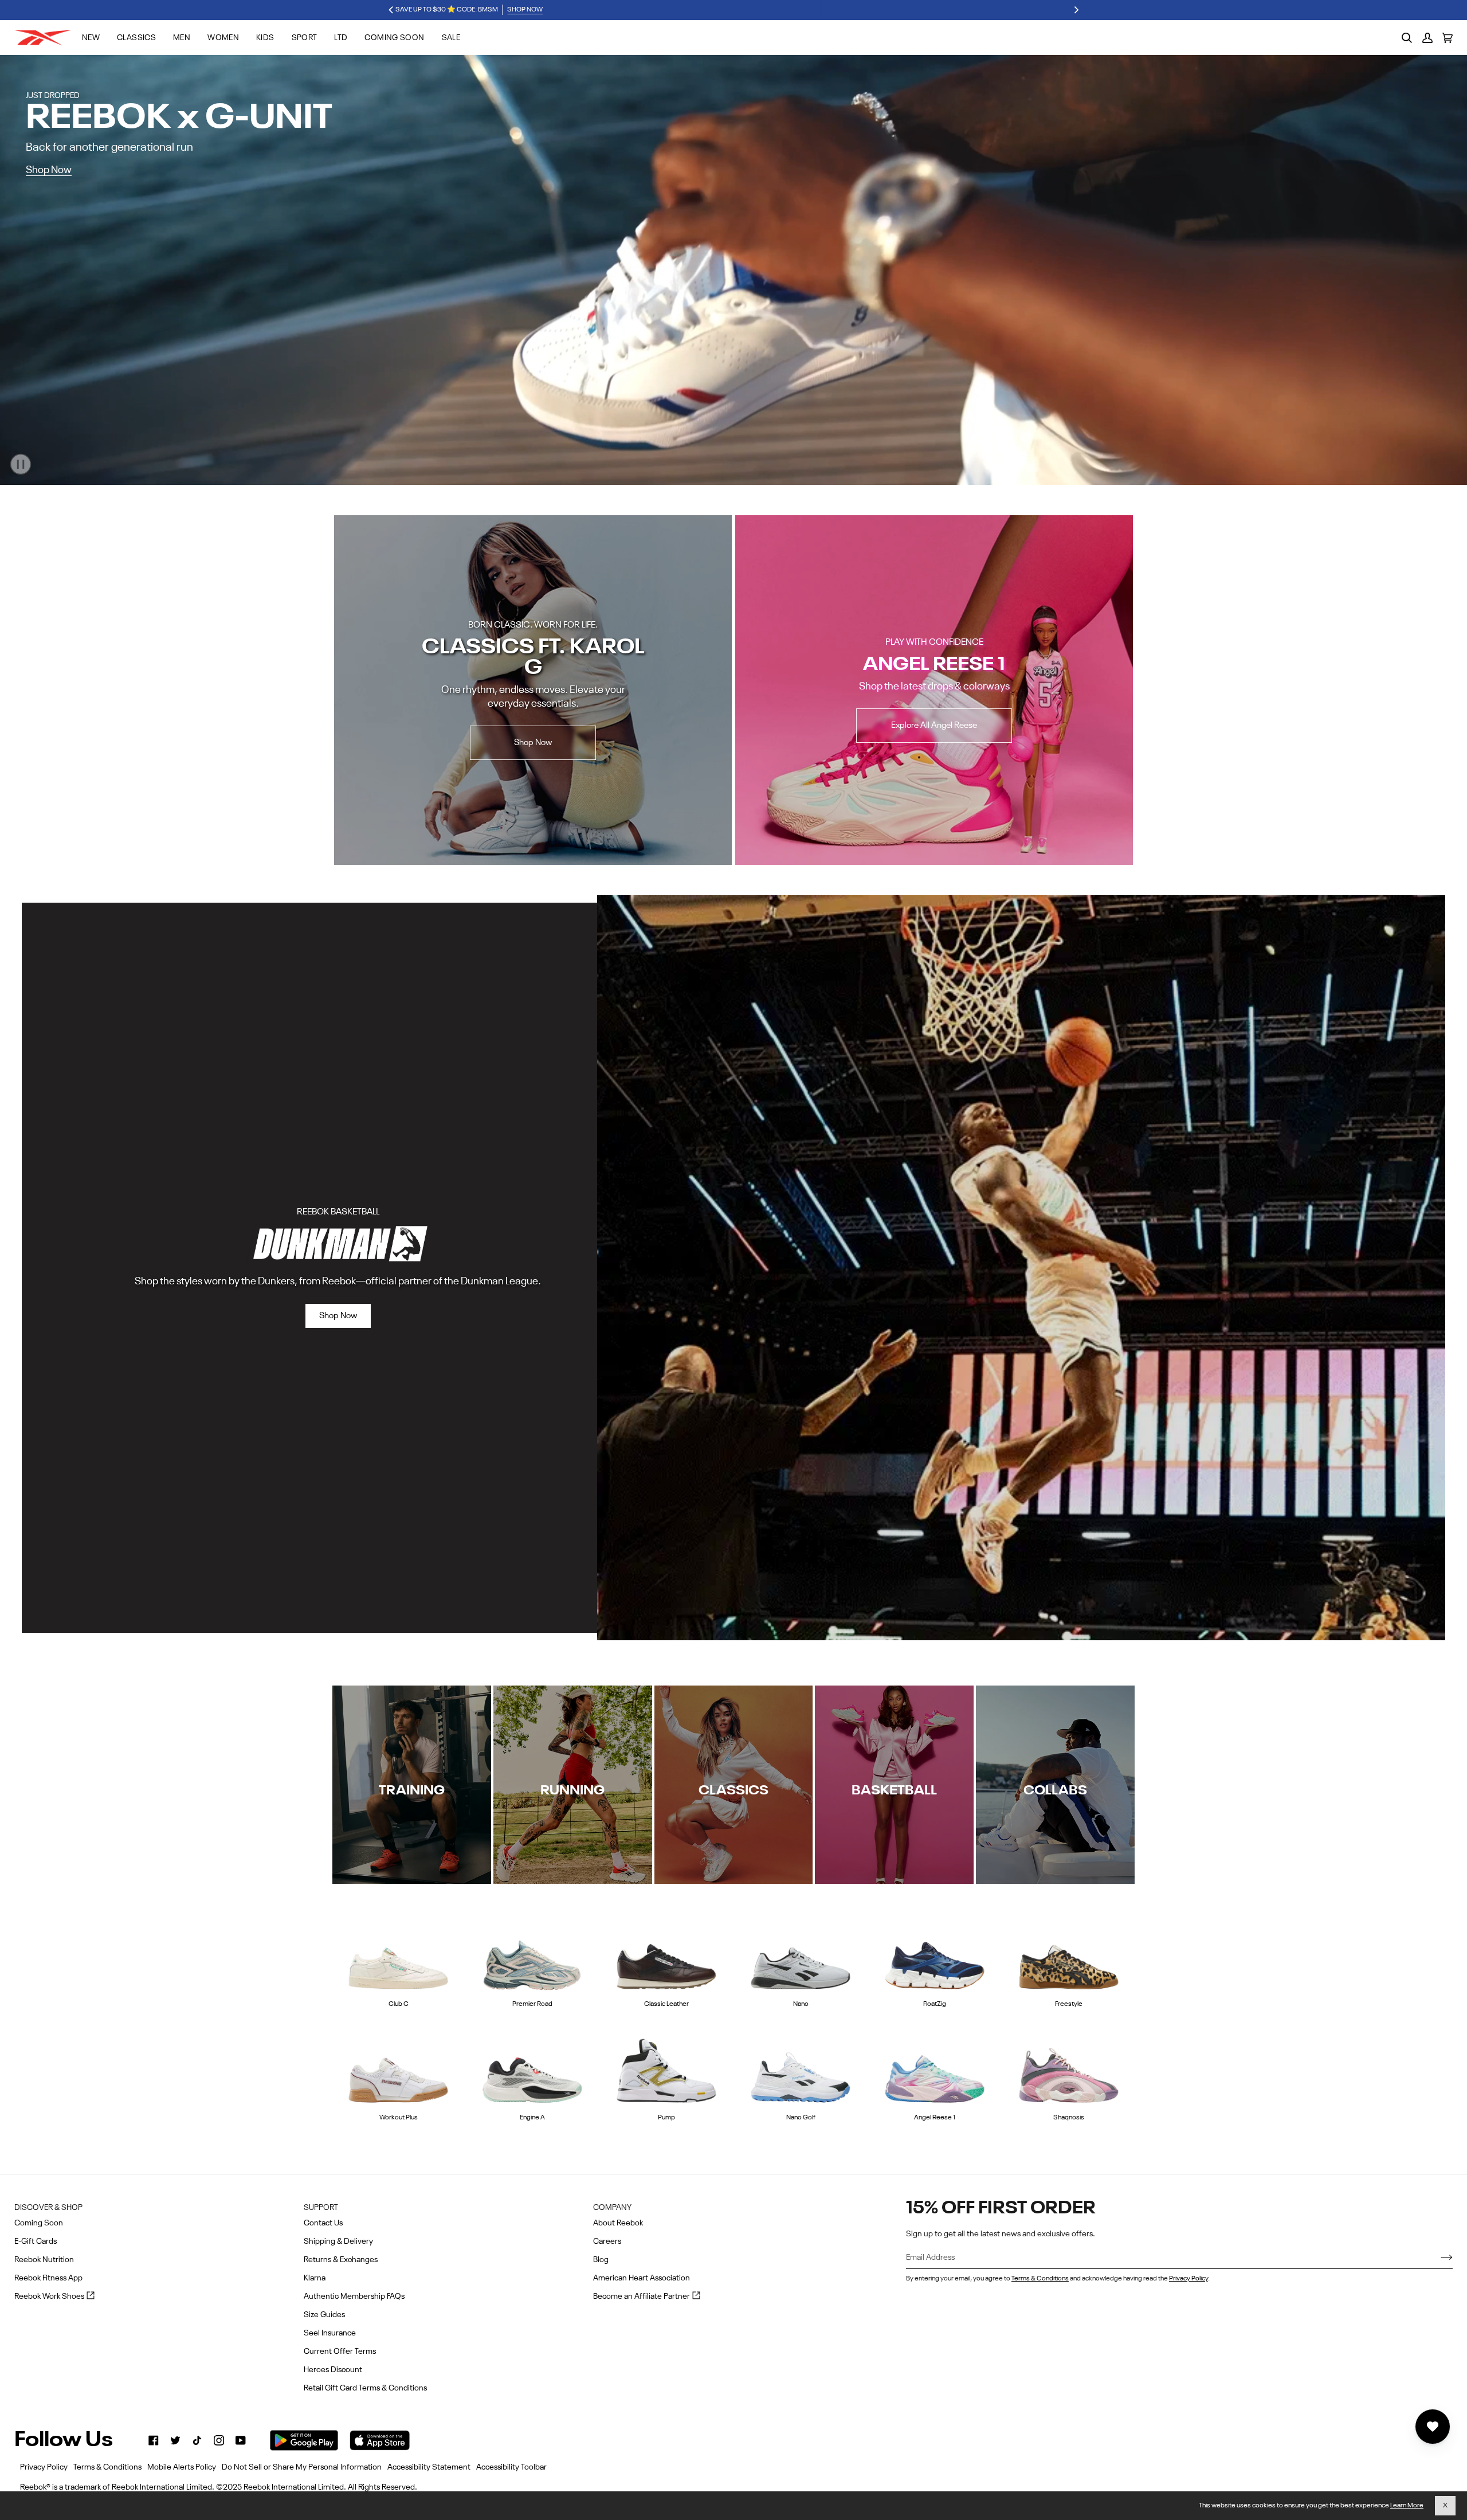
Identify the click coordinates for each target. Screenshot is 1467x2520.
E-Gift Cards (36, 2241)
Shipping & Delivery (338, 2241)
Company (612, 2208)
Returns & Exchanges (341, 2260)
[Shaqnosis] (1069, 2069)
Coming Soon (39, 2223)
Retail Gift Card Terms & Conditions (365, 2388)
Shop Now (49, 170)
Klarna (315, 2278)
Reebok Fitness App (48, 2278)
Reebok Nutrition (44, 2260)
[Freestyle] (1069, 1956)
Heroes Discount (333, 2370)
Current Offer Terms (340, 2352)
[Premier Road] (532, 1956)
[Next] (1076, 10)
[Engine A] (532, 2069)
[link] (154, 2440)
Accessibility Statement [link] (429, 2467)
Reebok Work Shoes (54, 2297)
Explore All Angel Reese (934, 725)
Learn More (1407, 2506)
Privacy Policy (1188, 2279)
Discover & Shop (48, 2208)
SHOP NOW (778, 10)
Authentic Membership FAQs (354, 2296)
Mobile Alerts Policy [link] (182, 2467)
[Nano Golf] (801, 2069)
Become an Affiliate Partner (647, 2297)
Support (321, 2208)
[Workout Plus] (398, 2069)
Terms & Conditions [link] (107, 2467)
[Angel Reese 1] (935, 2069)
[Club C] (398, 1956)
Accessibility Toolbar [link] (511, 2467)
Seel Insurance (330, 2333)
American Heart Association (642, 2278)
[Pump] (666, 2069)
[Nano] (801, 1956)
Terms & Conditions (1040, 2279)
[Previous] (391, 10)
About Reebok (618, 2223)
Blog (601, 2260)
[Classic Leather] (666, 1956)
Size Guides (324, 2315)
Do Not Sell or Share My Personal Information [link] (302, 2467)
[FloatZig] (935, 1956)
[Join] (1437, 2258)
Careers (607, 2241)
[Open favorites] (1433, 2427)
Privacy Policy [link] (44, 2467)
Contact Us (323, 2223)
